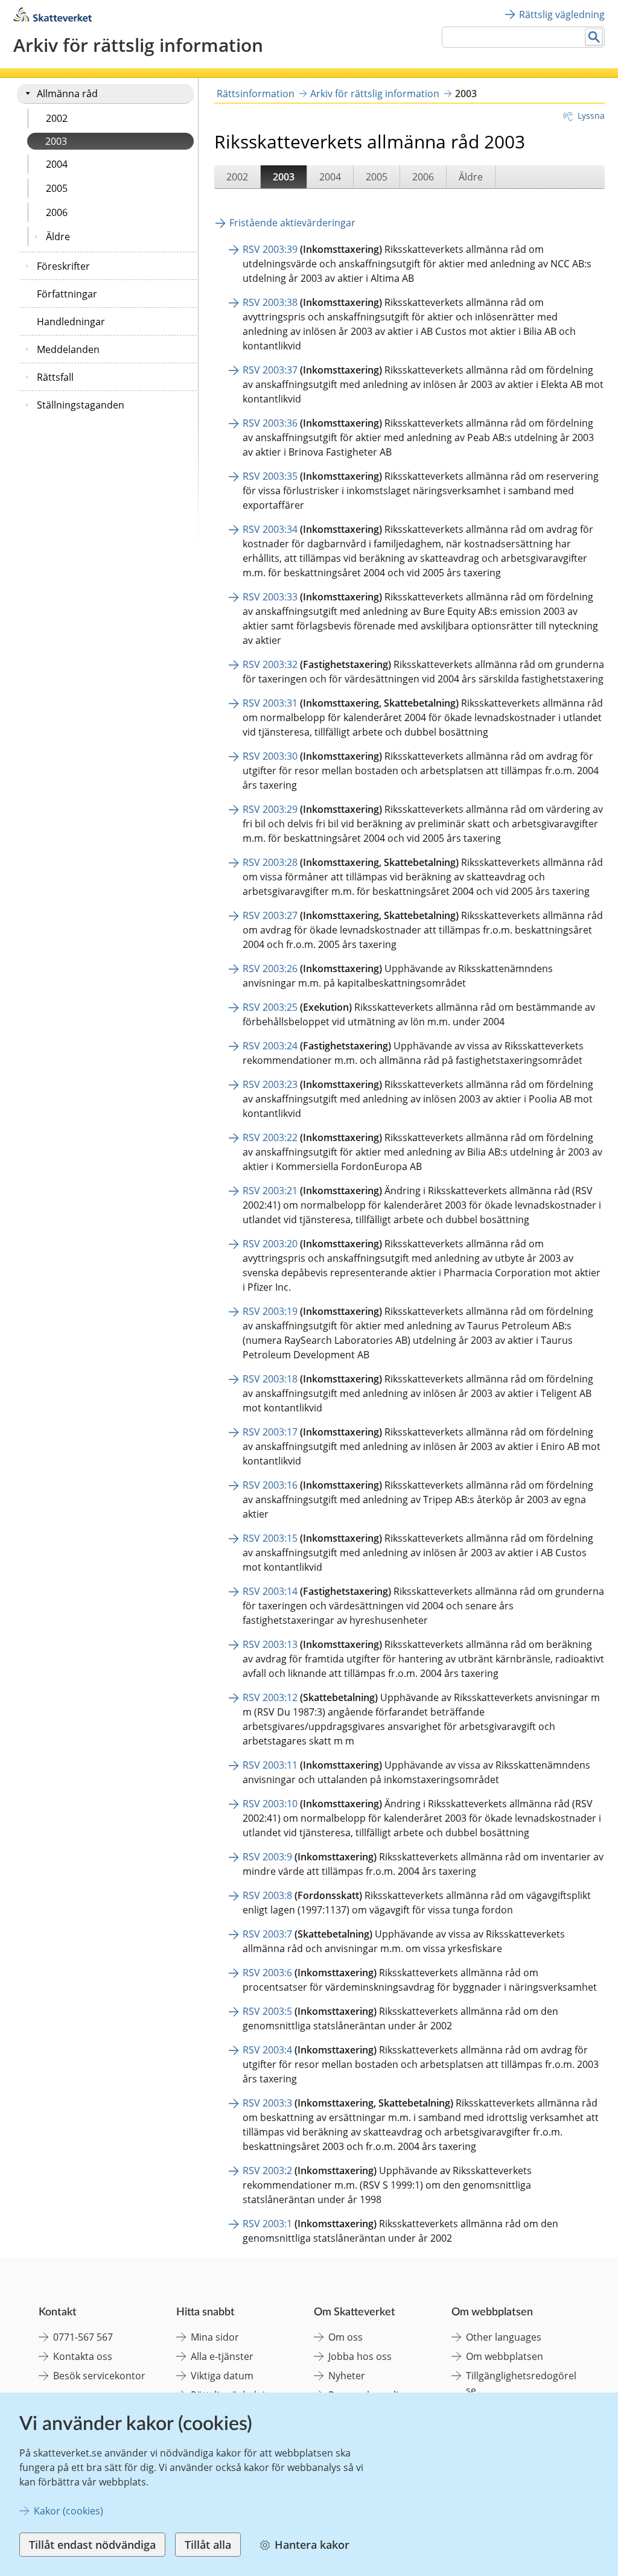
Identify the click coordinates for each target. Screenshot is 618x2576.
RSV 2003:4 (267, 2050)
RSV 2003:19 (270, 1311)
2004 (57, 164)
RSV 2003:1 (267, 2224)
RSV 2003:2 (267, 2171)
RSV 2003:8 (267, 1895)
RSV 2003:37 (270, 370)
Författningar (67, 294)
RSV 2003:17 (270, 1432)
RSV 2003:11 (270, 1765)
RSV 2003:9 (267, 1857)
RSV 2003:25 (270, 1007)
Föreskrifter (63, 266)
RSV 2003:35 (270, 476)
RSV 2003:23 (270, 1084)
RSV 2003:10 (270, 1804)
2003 (56, 141)
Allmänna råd (67, 94)
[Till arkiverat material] (53, 18)
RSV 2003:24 (270, 1046)
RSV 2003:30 (270, 756)
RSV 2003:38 (270, 302)
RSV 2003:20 (270, 1244)
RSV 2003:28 (270, 862)
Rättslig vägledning (562, 14)
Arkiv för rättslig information (375, 94)
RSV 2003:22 (270, 1137)
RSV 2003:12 (270, 1697)
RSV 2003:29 (270, 809)
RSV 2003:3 (267, 2103)
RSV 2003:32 (270, 664)
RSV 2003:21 (270, 1191)
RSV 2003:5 (267, 2011)
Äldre (58, 237)
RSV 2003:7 (267, 1934)
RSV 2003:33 (270, 597)
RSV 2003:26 (270, 968)
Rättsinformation (256, 94)
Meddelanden (68, 349)
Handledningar (71, 322)
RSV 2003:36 (270, 423)
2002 (57, 118)
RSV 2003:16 (270, 1485)
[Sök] (594, 37)
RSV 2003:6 (267, 1973)
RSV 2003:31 (270, 703)
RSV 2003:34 (270, 529)
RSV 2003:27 (270, 915)
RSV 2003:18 (270, 1379)
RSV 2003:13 (270, 1644)
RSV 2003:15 (270, 1538)
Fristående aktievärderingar (292, 223)
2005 (57, 188)
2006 (57, 212)
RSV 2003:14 (270, 1591)
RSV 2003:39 (270, 249)
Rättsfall (55, 377)
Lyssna (591, 116)
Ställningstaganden (81, 405)
